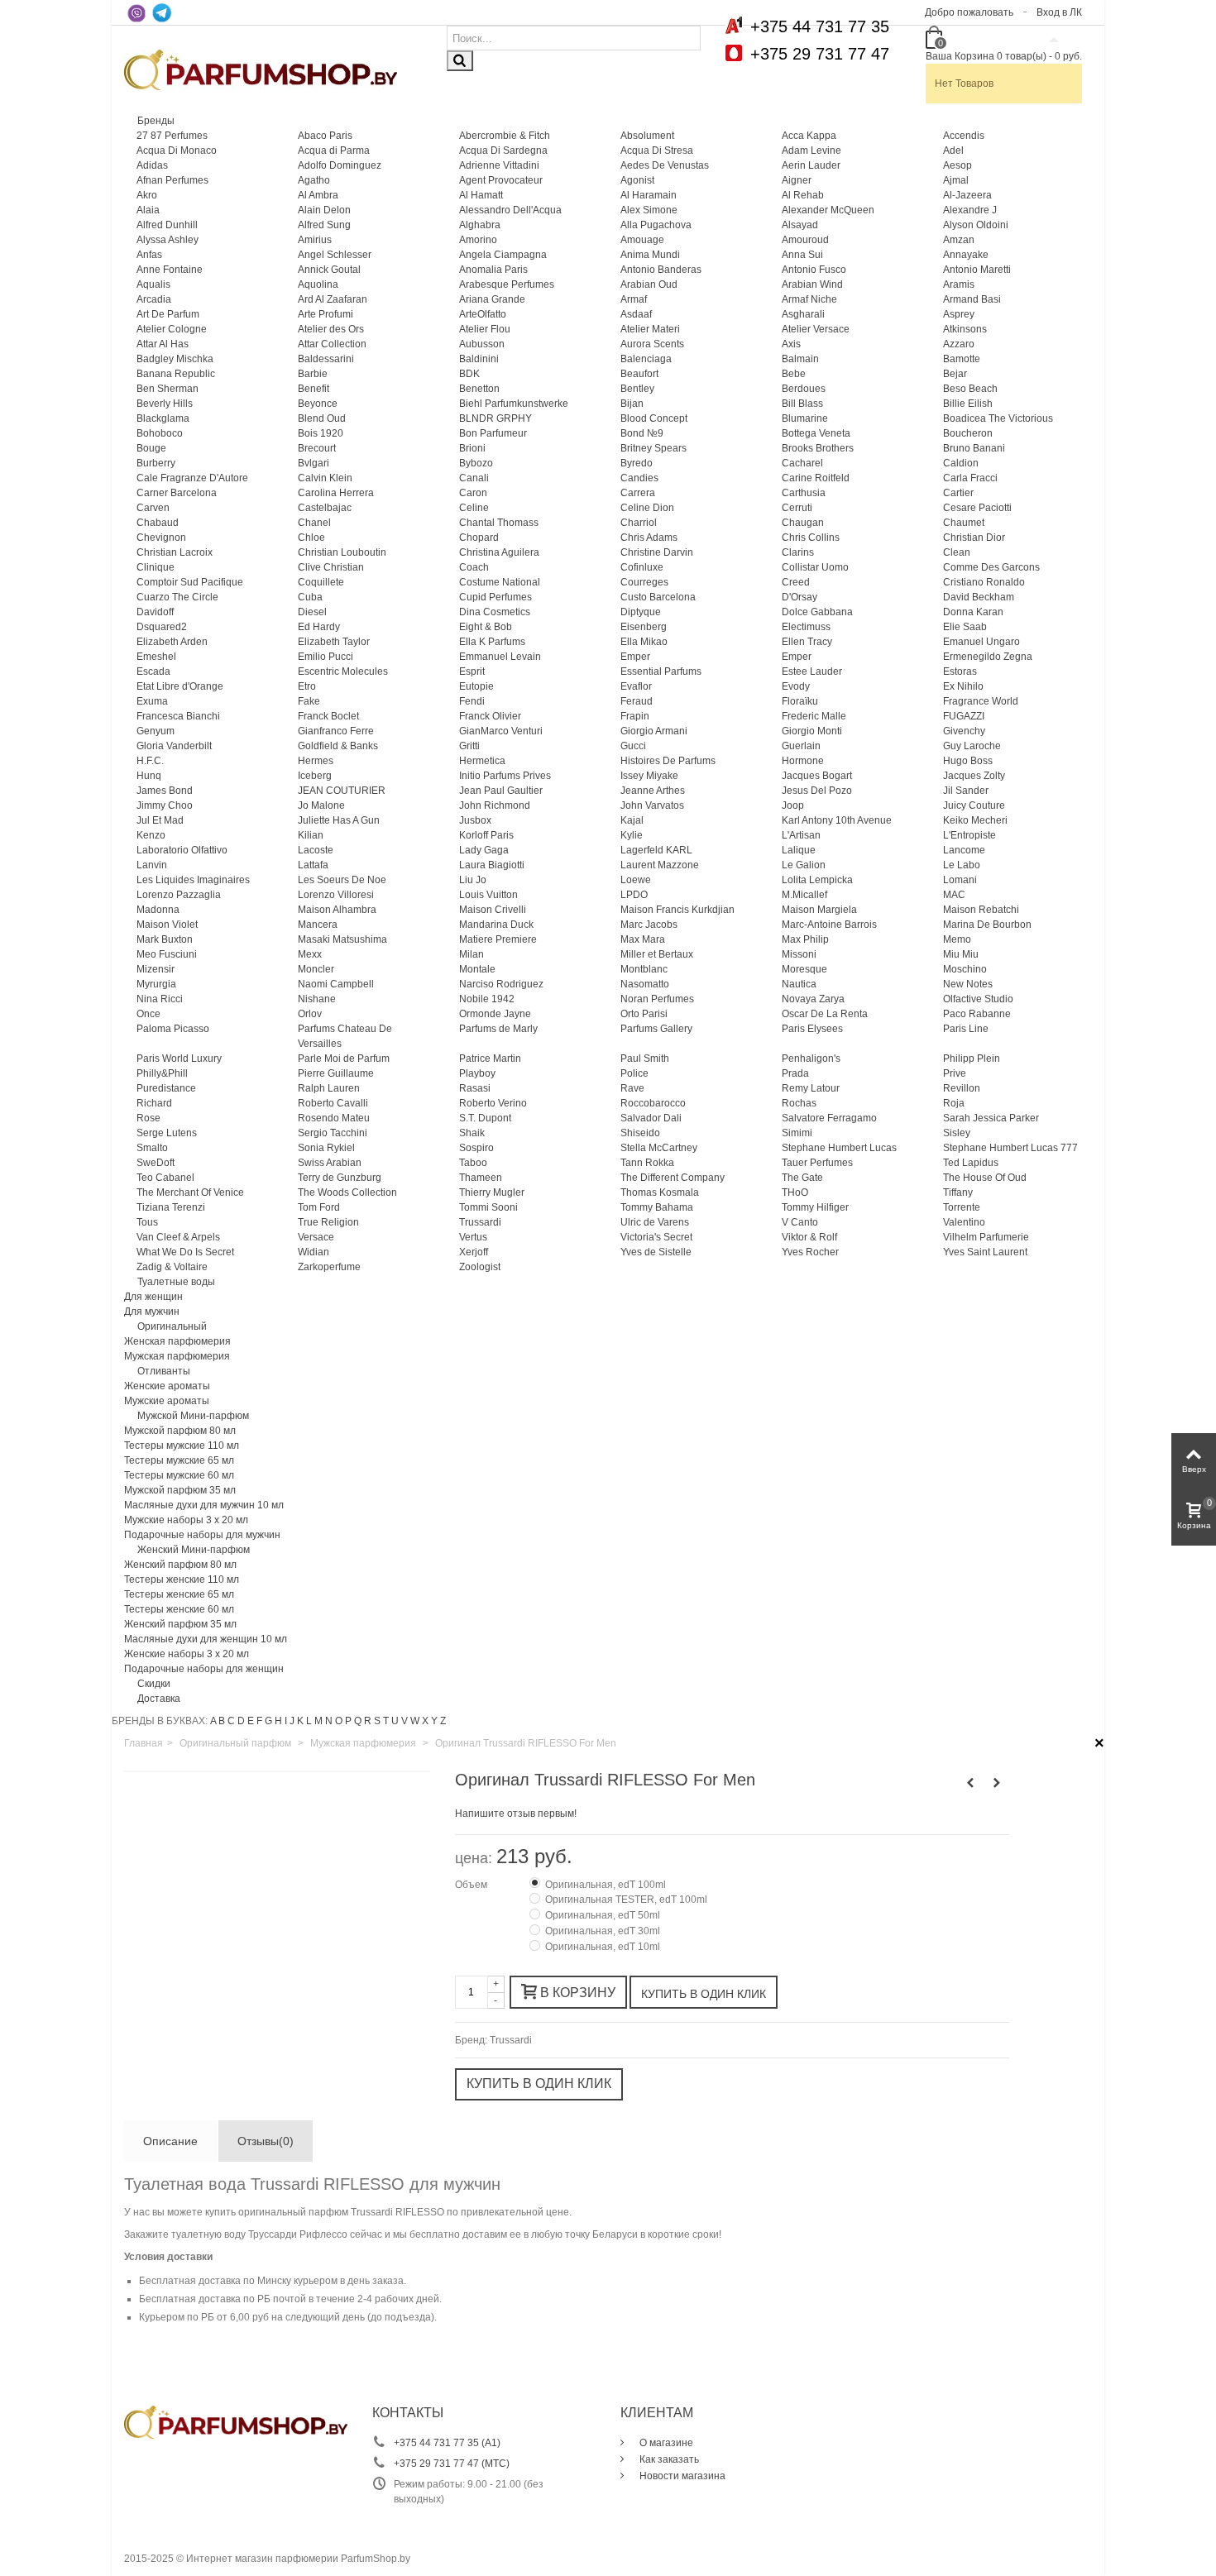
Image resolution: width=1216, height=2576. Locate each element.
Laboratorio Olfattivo (182, 850)
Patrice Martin (490, 1059)
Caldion (961, 463)
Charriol (639, 523)
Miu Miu (961, 954)
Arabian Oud (649, 284)
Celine (474, 508)
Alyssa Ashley (168, 240)
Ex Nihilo (963, 686)
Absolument (647, 136)
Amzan (959, 240)
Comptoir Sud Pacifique (190, 582)
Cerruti (797, 508)
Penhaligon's (811, 1059)
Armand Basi (972, 299)
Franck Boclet (328, 716)
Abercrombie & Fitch (505, 136)
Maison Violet (167, 925)
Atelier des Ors (331, 329)
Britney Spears (653, 448)
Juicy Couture (974, 805)
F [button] (259, 1721)
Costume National (500, 582)
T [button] (386, 1721)
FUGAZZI (964, 716)
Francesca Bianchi (178, 716)
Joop (793, 805)
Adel (953, 151)
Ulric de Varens (655, 1222)
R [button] (368, 1721)
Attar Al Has (163, 344)
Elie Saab (965, 627)
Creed (796, 582)
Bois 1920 (321, 433)
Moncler (316, 969)
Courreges (644, 582)
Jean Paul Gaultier (501, 791)
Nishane (317, 999)
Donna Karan (973, 612)
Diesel (312, 612)
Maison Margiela (819, 910)
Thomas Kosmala (660, 1192)
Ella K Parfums (492, 642)
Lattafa (313, 865)
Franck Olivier (490, 716)
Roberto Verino (493, 1103)
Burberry (156, 463)
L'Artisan (801, 835)
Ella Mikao (644, 642)
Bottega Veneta (816, 433)
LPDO (634, 895)
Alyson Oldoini (976, 225)
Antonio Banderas (661, 270)
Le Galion (804, 865)
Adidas (152, 165)
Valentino (964, 1222)
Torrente (962, 1207)
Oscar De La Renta (825, 1014)
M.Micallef (804, 895)
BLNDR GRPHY (495, 418)
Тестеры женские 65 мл (179, 1594)
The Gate (802, 1178)
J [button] (292, 1721)
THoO (795, 1192)
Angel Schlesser (335, 255)
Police (634, 1073)
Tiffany (958, 1192)
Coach (474, 567)
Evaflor (636, 686)
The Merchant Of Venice (190, 1192)
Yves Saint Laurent (985, 1252)
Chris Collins (811, 538)
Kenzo (151, 835)
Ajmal (956, 180)
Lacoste (316, 850)
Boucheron (968, 433)
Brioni (472, 448)
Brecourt (317, 448)
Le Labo (962, 865)
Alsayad (800, 225)
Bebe (794, 374)
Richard (154, 1103)
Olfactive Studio (978, 999)
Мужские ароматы (167, 1401)
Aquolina (318, 284)
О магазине (665, 2443)
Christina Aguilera (499, 552)
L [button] (309, 1721)
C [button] (231, 1721)
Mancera (318, 925)
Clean (957, 552)
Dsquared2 (162, 627)
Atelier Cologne (172, 329)
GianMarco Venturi (501, 731)
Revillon (962, 1088)
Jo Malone (321, 805)
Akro (147, 195)
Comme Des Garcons (991, 567)
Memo (957, 939)
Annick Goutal (329, 270)
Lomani (960, 880)
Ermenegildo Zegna (988, 657)
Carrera (638, 493)
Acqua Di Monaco (177, 151)
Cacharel (802, 463)
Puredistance (166, 1088)
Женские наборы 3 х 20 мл (187, 1654)
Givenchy (964, 731)
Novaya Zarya (813, 999)
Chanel (314, 523)
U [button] (395, 1721)
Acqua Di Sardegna (503, 151)
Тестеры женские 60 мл (179, 1609)
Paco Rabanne (977, 1014)
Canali (474, 478)
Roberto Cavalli (333, 1103)
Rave (632, 1088)
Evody (796, 686)
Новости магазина (681, 2476)
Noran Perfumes (657, 999)
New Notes (968, 984)
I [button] (286, 1721)
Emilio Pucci (326, 657)
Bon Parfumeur (493, 433)
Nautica (799, 984)
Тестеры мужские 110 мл (182, 1446)
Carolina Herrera (336, 493)
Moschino (965, 969)
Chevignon (161, 538)
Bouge (151, 448)
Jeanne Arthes (653, 791)
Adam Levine (811, 151)
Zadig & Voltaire (172, 1267)
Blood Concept (654, 418)
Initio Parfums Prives (505, 776)
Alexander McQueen (828, 210)
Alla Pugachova (656, 225)
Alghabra (480, 225)
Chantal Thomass (499, 523)
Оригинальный (172, 1326)
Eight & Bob (486, 627)
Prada (795, 1073)
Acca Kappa (809, 136)
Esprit (472, 671)
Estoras (960, 671)
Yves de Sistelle (656, 1252)
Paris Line (966, 1029)
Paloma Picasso (173, 1029)
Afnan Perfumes (172, 180)
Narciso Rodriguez (501, 984)
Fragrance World (981, 701)
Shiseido (640, 1133)
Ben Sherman (168, 389)
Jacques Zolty (974, 776)
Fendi (472, 701)
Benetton (479, 389)
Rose (148, 1118)
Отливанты (164, 1371)
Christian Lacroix (175, 552)
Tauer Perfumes (817, 1163)
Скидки (154, 1684)
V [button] (405, 1721)
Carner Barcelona (177, 493)
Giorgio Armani (654, 731)
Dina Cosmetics (495, 612)
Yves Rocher (810, 1252)
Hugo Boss (968, 761)
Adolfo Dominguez (340, 165)
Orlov (310, 1014)
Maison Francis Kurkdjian (677, 910)
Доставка (159, 1699)
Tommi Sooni (488, 1207)
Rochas (799, 1103)
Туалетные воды (176, 1282)
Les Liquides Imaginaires (193, 880)
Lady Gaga (484, 850)
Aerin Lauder (811, 165)
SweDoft (156, 1163)
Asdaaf (636, 314)
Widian (314, 1252)
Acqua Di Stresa (657, 151)
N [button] (329, 1721)
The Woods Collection (347, 1192)
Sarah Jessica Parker (991, 1118)
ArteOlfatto (483, 314)
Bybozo (476, 463)
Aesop (957, 165)
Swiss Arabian (330, 1163)
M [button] (318, 1721)
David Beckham (979, 597)
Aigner (797, 180)
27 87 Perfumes (172, 136)
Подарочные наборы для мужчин (202, 1535)
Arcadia (154, 299)
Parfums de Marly (498, 1029)
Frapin (635, 716)
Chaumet (964, 523)
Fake (309, 701)
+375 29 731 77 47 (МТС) (452, 2464)
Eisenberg (644, 627)
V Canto (800, 1222)
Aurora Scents (652, 344)
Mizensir (156, 969)
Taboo (473, 1163)
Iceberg (315, 776)
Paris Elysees (812, 1029)
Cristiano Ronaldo (984, 582)
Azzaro (959, 344)
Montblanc (644, 969)
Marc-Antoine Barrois (829, 925)
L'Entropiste (969, 835)
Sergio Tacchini (333, 1133)
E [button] (251, 1721)
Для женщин (153, 1297)
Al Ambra (318, 195)
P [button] (348, 1721)
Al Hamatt (481, 195)
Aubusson (482, 344)
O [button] (339, 1721)
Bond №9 (642, 433)
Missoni (799, 954)
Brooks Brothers (818, 448)
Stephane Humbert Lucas (839, 1148)
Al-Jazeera (967, 195)
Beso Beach (970, 389)
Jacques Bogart (817, 776)
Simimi (797, 1133)
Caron (473, 493)
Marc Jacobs (649, 925)
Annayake (966, 255)
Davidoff (155, 612)
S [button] (377, 1721)
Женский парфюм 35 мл (180, 1624)
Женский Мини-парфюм (194, 1550)
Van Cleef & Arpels (178, 1237)
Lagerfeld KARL (656, 850)
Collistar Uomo (815, 567)
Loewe (636, 880)
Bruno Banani (974, 448)
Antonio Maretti (977, 270)
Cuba (310, 597)
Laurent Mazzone (660, 865)
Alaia (148, 210)
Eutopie (476, 686)
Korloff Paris (486, 835)
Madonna (158, 910)
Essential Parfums (661, 671)
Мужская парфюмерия (177, 1356)
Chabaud (158, 523)
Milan (472, 954)
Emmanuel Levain (500, 657)
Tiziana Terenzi (171, 1207)
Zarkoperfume (329, 1267)
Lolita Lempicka (817, 880)
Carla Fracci (970, 478)
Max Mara (643, 939)
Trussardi (480, 1222)
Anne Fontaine (170, 270)
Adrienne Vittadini (499, 165)
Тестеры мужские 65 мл (179, 1460)
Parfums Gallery (656, 1029)
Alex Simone (649, 210)
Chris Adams (649, 538)
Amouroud (805, 240)
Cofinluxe (642, 567)
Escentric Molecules (343, 671)
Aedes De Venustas (665, 165)
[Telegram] (161, 12)
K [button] (300, 1721)
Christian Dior (974, 538)
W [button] (415, 1721)
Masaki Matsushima (342, 939)
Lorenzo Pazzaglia (179, 895)
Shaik (472, 1133)
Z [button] (443, 1721)
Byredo (637, 463)
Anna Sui (802, 255)
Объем (472, 1885)
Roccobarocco (653, 1103)
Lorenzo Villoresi (336, 895)
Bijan (632, 404)
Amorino (478, 240)
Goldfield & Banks (338, 746)
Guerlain (801, 746)
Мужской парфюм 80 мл (180, 1431)
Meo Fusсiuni (167, 954)
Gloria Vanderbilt (174, 746)
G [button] (268, 1721)
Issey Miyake (649, 776)
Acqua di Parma (334, 151)
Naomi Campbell (336, 984)
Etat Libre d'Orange (180, 686)
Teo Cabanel (165, 1178)
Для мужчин (152, 1312)
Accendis (964, 136)
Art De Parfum (168, 314)
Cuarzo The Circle (177, 597)
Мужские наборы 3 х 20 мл (186, 1520)
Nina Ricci (160, 999)
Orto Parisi (644, 1014)
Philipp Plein (972, 1059)
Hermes (316, 761)
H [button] (278, 1721)
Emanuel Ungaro (981, 642)
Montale (477, 969)
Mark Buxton (165, 939)
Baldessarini (326, 359)
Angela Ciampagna (503, 255)
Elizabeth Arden (172, 642)
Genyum (156, 731)
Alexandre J (970, 210)
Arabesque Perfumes (507, 284)
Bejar (955, 374)
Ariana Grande (492, 299)
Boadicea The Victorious (998, 418)
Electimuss (806, 627)
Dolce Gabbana (817, 612)
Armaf (634, 299)
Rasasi (475, 1088)
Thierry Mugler (492, 1192)
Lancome (964, 850)
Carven (153, 508)
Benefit (314, 389)
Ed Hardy (319, 627)
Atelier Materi (650, 329)
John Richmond (495, 805)
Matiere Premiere (498, 939)
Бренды (156, 121)
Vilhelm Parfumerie (986, 1237)
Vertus (473, 1237)
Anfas (149, 255)
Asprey (959, 314)
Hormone (803, 761)
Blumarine (805, 418)
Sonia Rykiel (326, 1148)
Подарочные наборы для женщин (204, 1669)
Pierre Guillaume (336, 1073)
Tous (147, 1222)
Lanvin (152, 865)
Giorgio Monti (812, 731)
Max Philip (805, 939)
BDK (469, 374)
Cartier (958, 493)
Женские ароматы (167, 1386)
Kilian (311, 835)
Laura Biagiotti (492, 865)
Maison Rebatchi (981, 910)
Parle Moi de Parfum (344, 1059)
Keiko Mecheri (975, 820)
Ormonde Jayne (495, 1014)
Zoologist (480, 1267)
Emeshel (156, 657)
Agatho (314, 180)
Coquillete (321, 582)
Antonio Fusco (814, 270)
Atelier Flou (485, 329)
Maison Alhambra (337, 910)
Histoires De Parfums (668, 761)
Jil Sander (966, 791)
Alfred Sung (324, 225)
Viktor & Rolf (809, 1237)
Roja (954, 1103)
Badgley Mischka (175, 359)
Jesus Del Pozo (817, 791)
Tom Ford (319, 1207)
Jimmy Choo (165, 805)
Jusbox (475, 820)
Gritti (469, 746)
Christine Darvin (657, 552)
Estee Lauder (812, 671)
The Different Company (673, 1178)
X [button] (425, 1721)
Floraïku (800, 701)
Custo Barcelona (658, 597)
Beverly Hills (165, 404)
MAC (954, 895)
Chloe (311, 538)
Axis (791, 344)
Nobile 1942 (487, 999)
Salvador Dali (651, 1118)
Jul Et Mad (160, 820)
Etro (307, 686)
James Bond (165, 791)
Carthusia (804, 493)
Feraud (637, 701)
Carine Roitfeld (816, 478)
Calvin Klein (325, 478)
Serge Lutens (167, 1133)
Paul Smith (645, 1059)
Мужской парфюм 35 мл (180, 1490)
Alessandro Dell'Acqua (510, 210)
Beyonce (318, 404)
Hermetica (482, 761)
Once (148, 1014)
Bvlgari (314, 463)
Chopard (479, 538)
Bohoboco (160, 433)
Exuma (152, 701)
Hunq (149, 776)
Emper (635, 657)
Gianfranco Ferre (336, 731)
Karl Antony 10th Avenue (837, 820)
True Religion (328, 1222)
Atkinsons (965, 329)
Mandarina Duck (496, 925)
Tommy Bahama (657, 1207)
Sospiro (476, 1148)
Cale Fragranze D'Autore (192, 478)
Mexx (310, 954)
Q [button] (358, 1721)
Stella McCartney (659, 1148)
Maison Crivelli (493, 910)
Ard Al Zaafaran (333, 299)
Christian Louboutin (342, 552)
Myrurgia (156, 984)
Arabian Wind (812, 284)
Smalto (152, 1148)
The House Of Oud (985, 1178)
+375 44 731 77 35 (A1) (447, 2443)
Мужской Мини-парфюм (193, 1416)
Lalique (799, 850)
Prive (955, 1073)
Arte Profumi (326, 314)
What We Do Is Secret (185, 1252)
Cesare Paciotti (977, 508)
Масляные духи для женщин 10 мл (206, 1639)
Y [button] (434, 1721)
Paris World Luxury (179, 1059)
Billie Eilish (968, 404)
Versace (316, 1237)
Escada (153, 671)
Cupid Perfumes (495, 597)
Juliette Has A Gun (339, 820)
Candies (639, 478)
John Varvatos (652, 805)
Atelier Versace (816, 329)
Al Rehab (803, 195)
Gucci (633, 746)
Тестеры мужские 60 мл (179, 1475)
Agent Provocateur (501, 180)
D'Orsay (799, 597)
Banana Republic (176, 374)
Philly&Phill (162, 1073)
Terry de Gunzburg (340, 1178)
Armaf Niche (809, 299)
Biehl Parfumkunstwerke (514, 404)
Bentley (637, 389)
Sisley (957, 1133)
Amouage (642, 240)
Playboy (477, 1073)
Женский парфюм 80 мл (180, 1565)
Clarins (798, 552)
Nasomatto (645, 984)
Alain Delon (324, 210)
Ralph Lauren (329, 1088)
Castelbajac (325, 508)
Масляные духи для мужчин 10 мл (204, 1505)
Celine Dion (647, 508)
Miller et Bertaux (657, 954)
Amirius (315, 240)
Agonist (637, 180)
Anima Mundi (650, 255)
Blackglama (163, 418)
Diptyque (641, 612)
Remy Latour (811, 1088)
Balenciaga (646, 359)
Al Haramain (649, 195)
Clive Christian (331, 567)
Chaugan (803, 523)
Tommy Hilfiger (815, 1207)
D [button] (241, 1721)
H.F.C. (150, 761)
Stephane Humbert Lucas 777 (1010, 1148)
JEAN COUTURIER (342, 791)
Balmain (800, 359)
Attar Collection (332, 344)
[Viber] (136, 12)
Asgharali (803, 314)
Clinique (156, 567)
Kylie (632, 835)
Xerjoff (474, 1252)
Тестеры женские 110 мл (182, 1580)
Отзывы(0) (266, 2141)
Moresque (804, 969)
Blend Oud (322, 418)
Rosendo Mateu (334, 1118)
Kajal (632, 820)
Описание (170, 2141)
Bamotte (962, 359)
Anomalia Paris (493, 270)
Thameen (481, 1178)
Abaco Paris (325, 136)
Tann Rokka (647, 1163)
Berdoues (804, 389)
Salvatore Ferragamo (829, 1118)
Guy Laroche (972, 746)
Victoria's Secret (656, 1237)
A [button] (213, 1721)
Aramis (959, 284)
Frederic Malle (814, 716)
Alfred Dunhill (167, 225)
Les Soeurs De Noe (342, 880)
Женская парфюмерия (177, 1341)
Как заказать (668, 2459)
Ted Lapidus (971, 1163)
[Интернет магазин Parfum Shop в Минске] (261, 69)
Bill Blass (802, 404)
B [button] (222, 1721)
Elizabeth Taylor (334, 642)
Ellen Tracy (807, 642)
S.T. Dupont (485, 1118)
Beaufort (639, 374)
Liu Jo (473, 880)
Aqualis (153, 284)
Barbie (313, 374)
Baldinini (479, 359)
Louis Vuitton (488, 895)
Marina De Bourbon (987, 925)
